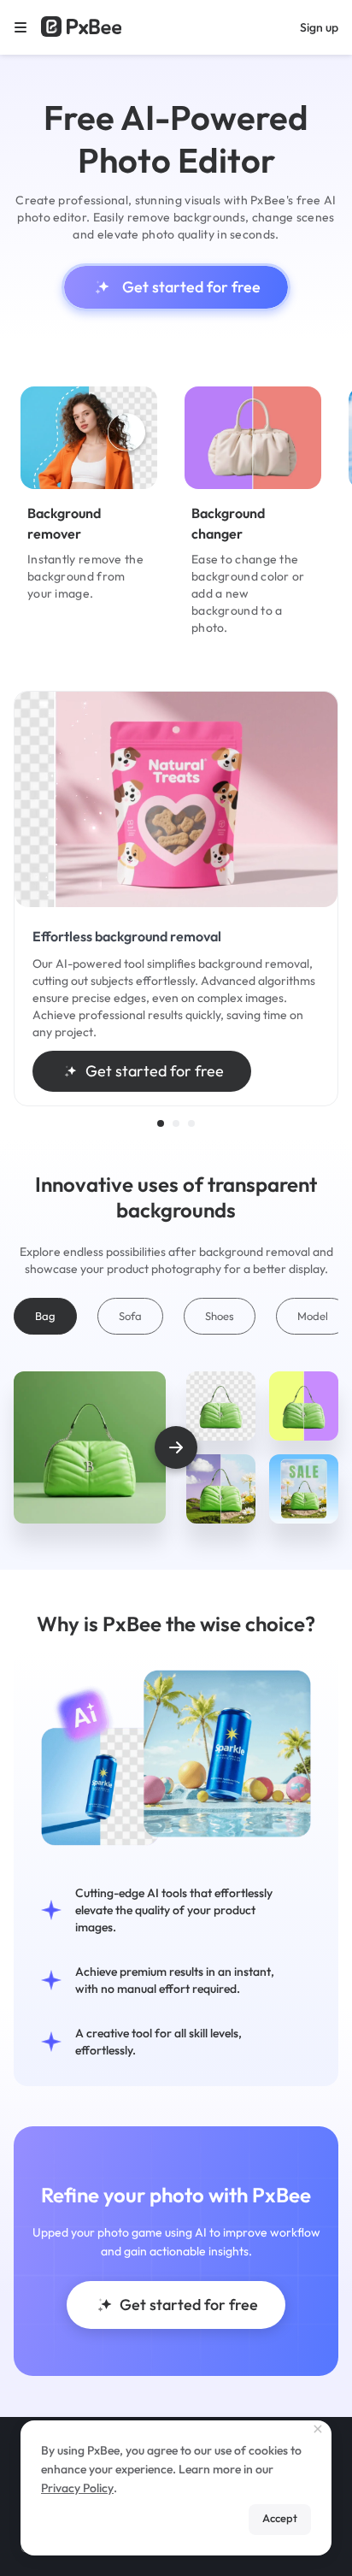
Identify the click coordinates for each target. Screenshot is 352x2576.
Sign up (319, 27)
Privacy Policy (77, 2488)
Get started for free (191, 287)
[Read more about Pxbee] (81, 27)
